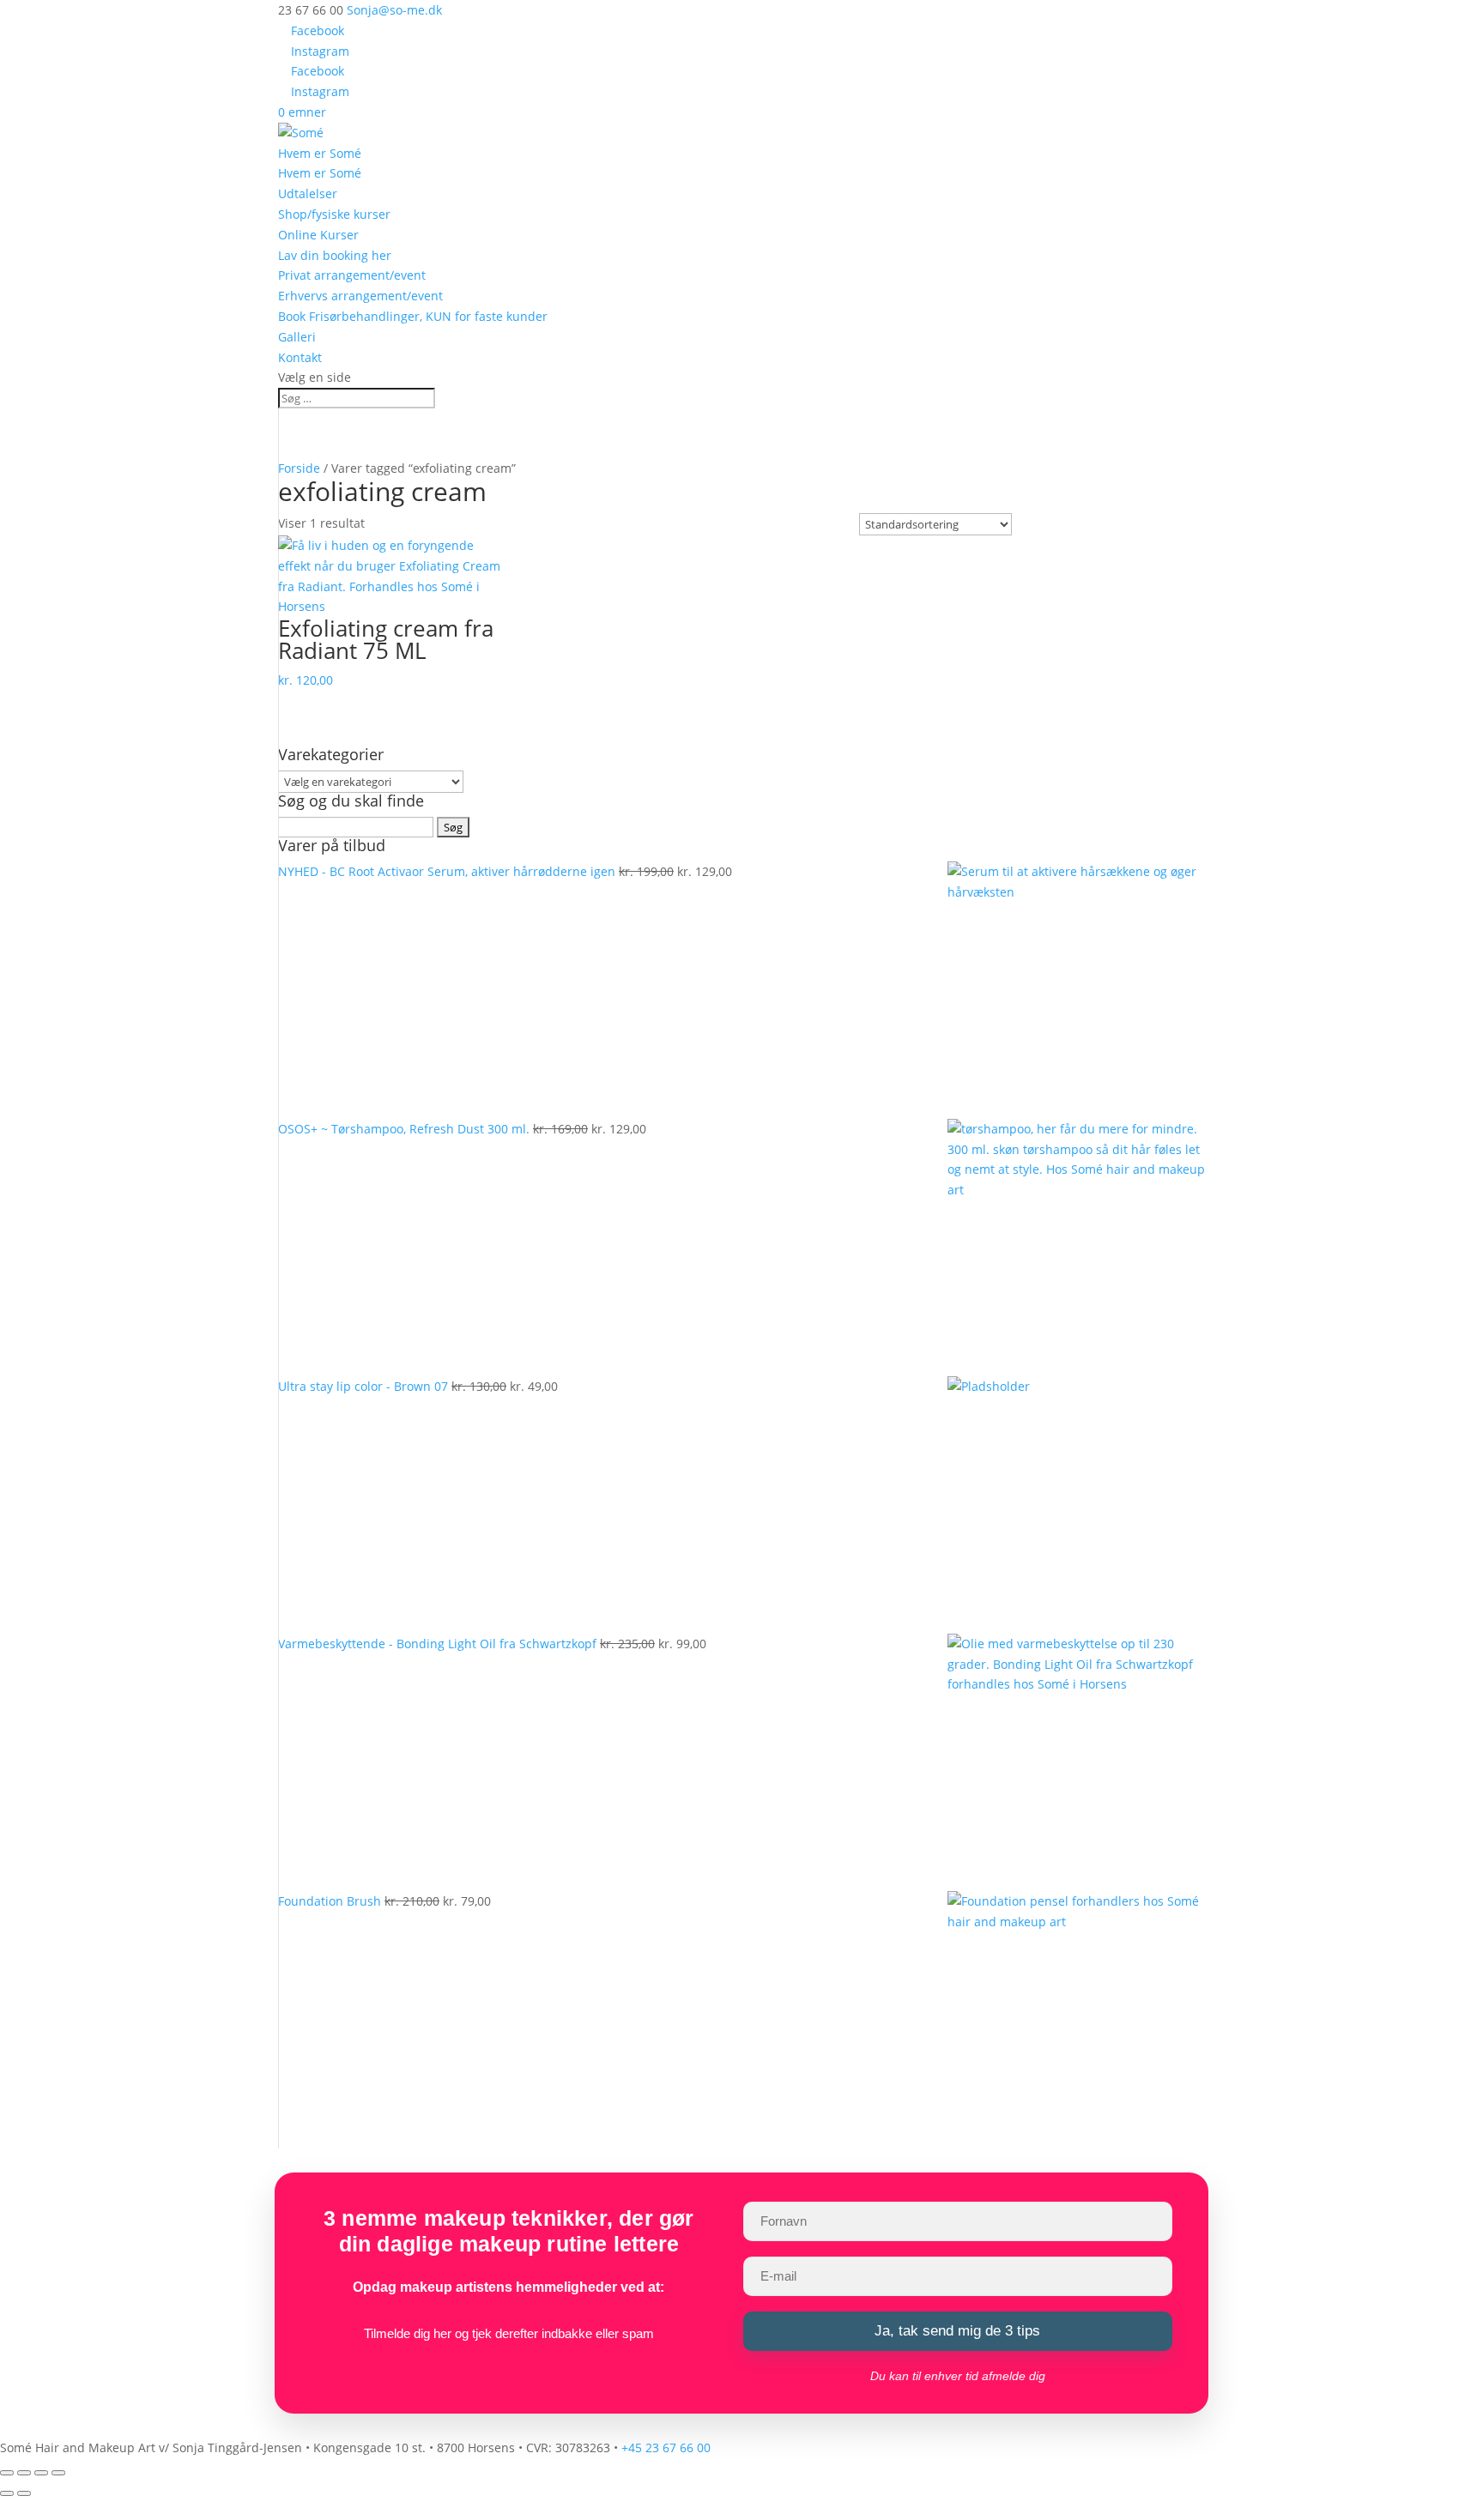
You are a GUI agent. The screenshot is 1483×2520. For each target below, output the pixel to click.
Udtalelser (308, 193)
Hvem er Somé (320, 153)
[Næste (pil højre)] (24, 2493)
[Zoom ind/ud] (7, 2473)
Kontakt (300, 357)
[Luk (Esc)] (58, 2473)
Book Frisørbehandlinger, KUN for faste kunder (413, 316)
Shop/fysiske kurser (334, 214)
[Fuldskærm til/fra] (24, 2473)
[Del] (41, 2473)
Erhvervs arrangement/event (360, 296)
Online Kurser (318, 235)
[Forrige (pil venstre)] (7, 2493)
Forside (299, 468)
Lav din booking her (335, 255)
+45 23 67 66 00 (666, 2447)
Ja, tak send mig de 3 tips (957, 2331)
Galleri (297, 337)
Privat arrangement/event (352, 275)
